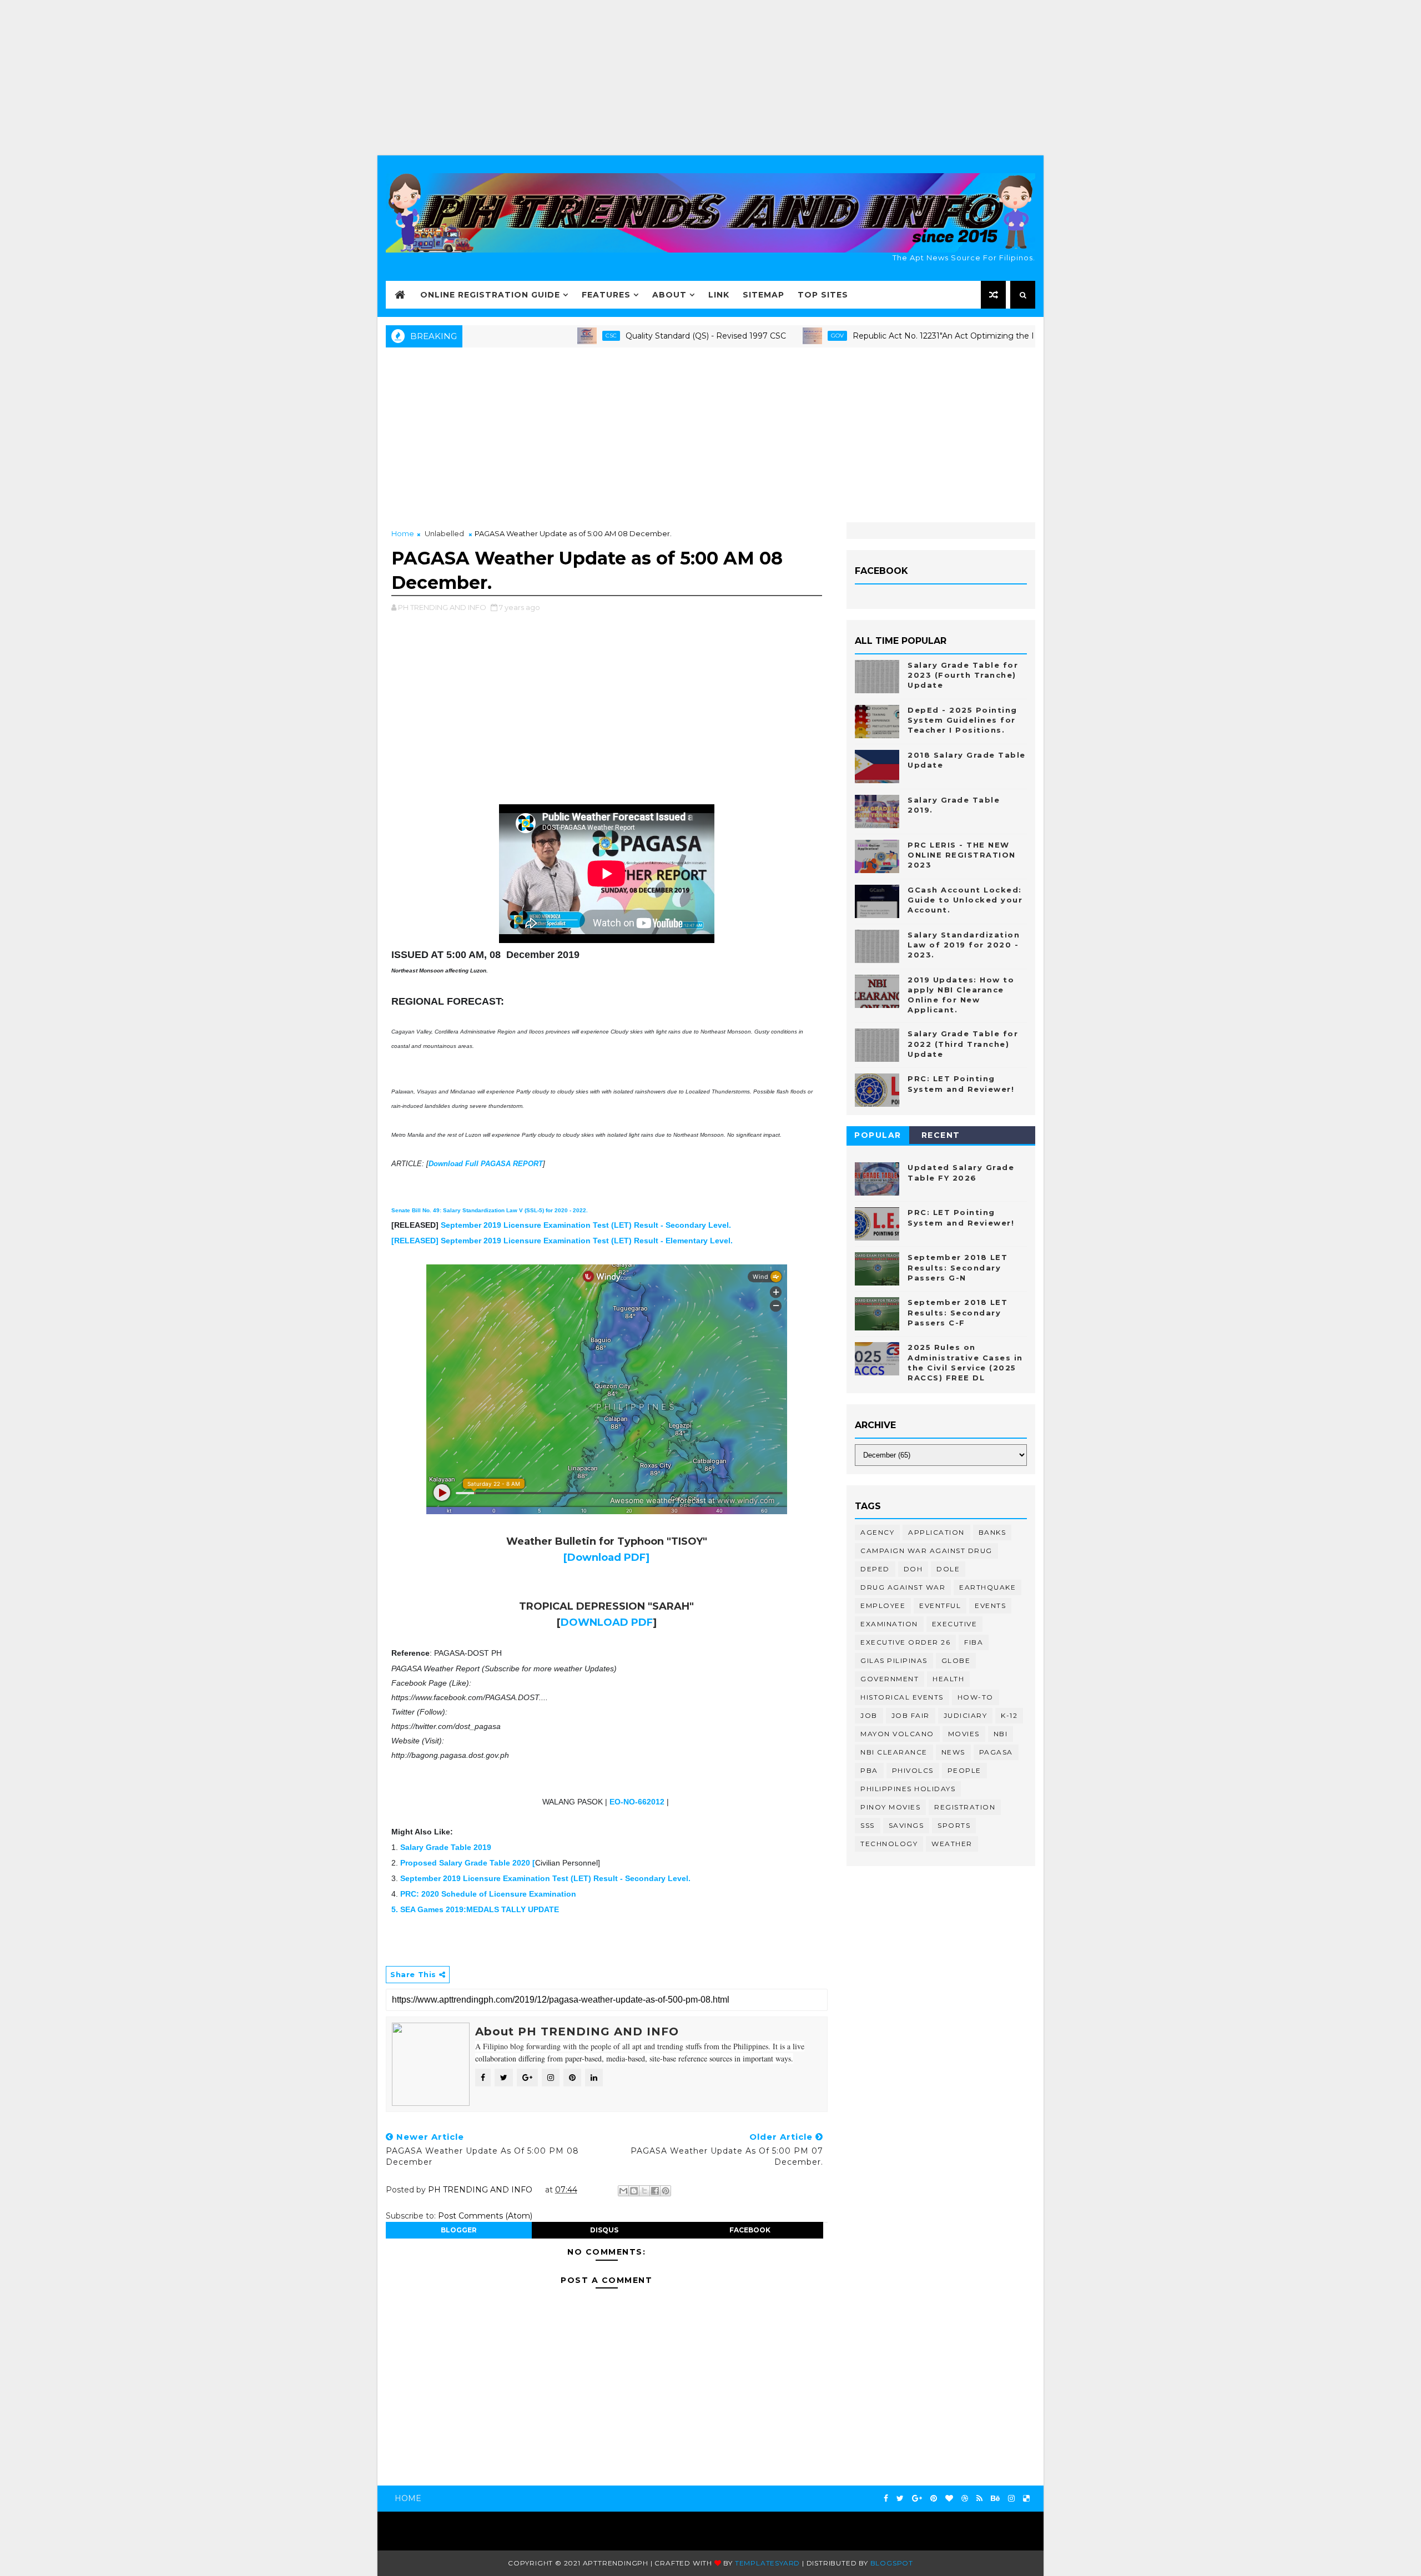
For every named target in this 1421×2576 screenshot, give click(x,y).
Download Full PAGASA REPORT (486, 1164)
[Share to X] (644, 2191)
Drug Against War (903, 1587)
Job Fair (911, 1715)
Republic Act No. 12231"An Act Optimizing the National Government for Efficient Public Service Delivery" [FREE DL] (991, 336)
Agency (877, 1532)
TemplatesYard (767, 2563)
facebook (750, 2230)
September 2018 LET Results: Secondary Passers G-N (958, 1267)
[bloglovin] (949, 2499)
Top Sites (823, 295)
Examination (889, 1624)
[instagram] (1011, 2499)
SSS (868, 1825)
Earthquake (987, 1587)
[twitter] (900, 2499)
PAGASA (996, 1752)
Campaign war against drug (926, 1551)
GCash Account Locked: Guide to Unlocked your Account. (965, 900)
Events (990, 1605)
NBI (1001, 1734)
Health (948, 1679)
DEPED (875, 1569)
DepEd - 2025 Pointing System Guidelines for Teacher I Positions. (963, 720)
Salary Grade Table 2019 (446, 1847)
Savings (906, 1825)
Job (869, 1715)
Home (403, 533)
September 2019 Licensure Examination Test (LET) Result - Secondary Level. (586, 1225)
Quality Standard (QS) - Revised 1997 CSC (620, 336)
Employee (883, 1605)
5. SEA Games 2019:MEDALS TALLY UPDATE (475, 1909)
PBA (869, 1770)
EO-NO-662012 (637, 1802)
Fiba (974, 1642)
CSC (526, 336)
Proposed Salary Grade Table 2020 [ (468, 1863)
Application (936, 1532)
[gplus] (917, 2499)
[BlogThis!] (634, 2191)
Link (719, 295)
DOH (913, 1569)
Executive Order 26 (905, 1642)
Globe (956, 1660)
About (669, 295)
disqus (604, 2230)
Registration (965, 1807)
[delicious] (1026, 2499)
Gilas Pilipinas (894, 1660)
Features (606, 295)
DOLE (948, 1569)
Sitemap (764, 295)
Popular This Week (878, 1137)
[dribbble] (965, 2499)
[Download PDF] (606, 1557)
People (964, 1770)
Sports (954, 1825)
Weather (952, 1844)
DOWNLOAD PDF (607, 1622)
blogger (459, 2230)
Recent (941, 1135)
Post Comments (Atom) (485, 2216)
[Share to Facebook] (655, 2191)
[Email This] (623, 2191)
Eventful (940, 1605)
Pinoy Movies (890, 1807)
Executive (955, 1624)
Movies (964, 1734)
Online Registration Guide (490, 295)
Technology (889, 1844)
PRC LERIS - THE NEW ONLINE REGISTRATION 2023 (962, 855)
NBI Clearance (894, 1752)
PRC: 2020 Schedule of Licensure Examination (488, 1894)
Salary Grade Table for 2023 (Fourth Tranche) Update (963, 675)
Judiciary (966, 1715)
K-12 (1009, 1715)
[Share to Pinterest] (666, 2191)
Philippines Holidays (908, 1789)
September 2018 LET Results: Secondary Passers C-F (958, 1312)
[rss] (979, 2499)
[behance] (995, 2499)
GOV (752, 336)
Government (890, 1679)
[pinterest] (934, 2499)
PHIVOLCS (913, 1770)
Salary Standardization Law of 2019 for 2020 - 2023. (964, 945)
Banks (992, 1532)
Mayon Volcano (897, 1734)
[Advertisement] (710, 78)
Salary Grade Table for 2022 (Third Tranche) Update (963, 1043)
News (953, 1752)
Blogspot (892, 2563)
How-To (976, 1697)
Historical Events (902, 1697)
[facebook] (886, 2499)
